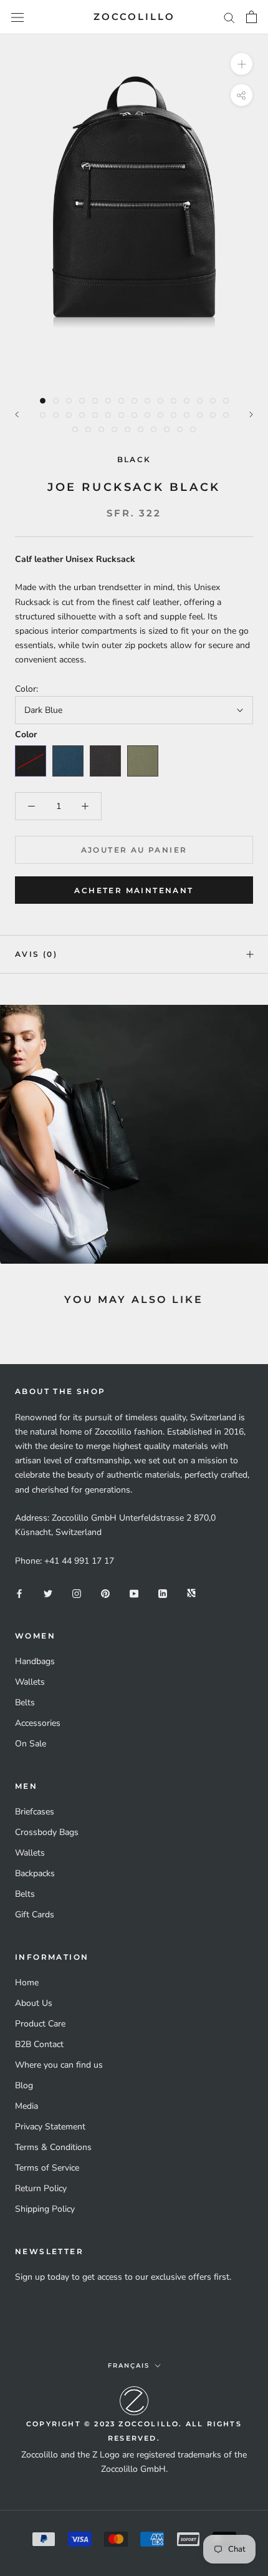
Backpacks (35, 1873)
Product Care (40, 2024)
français (129, 2365)
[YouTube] (134, 1593)
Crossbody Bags (47, 1832)
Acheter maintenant (134, 890)
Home (27, 1983)
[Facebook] (19, 1593)
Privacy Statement (50, 2127)
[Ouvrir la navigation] (17, 17)
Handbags (35, 1661)
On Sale (31, 1744)
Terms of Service (47, 2168)
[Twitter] (48, 1593)
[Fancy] (191, 1593)
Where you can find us (59, 2065)
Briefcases (35, 1812)
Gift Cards (35, 1915)
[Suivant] (251, 414)
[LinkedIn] (163, 1593)
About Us (34, 2003)
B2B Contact (39, 2044)
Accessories (38, 1723)
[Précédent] (17, 414)
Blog (24, 2085)
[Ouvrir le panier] (251, 17)
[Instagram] (77, 1593)
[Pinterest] (105, 1593)
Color (26, 735)
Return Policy (41, 2188)
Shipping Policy (45, 2209)
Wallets (30, 1682)
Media (26, 2106)
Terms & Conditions (53, 2147)
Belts (25, 1702)
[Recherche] (229, 17)
